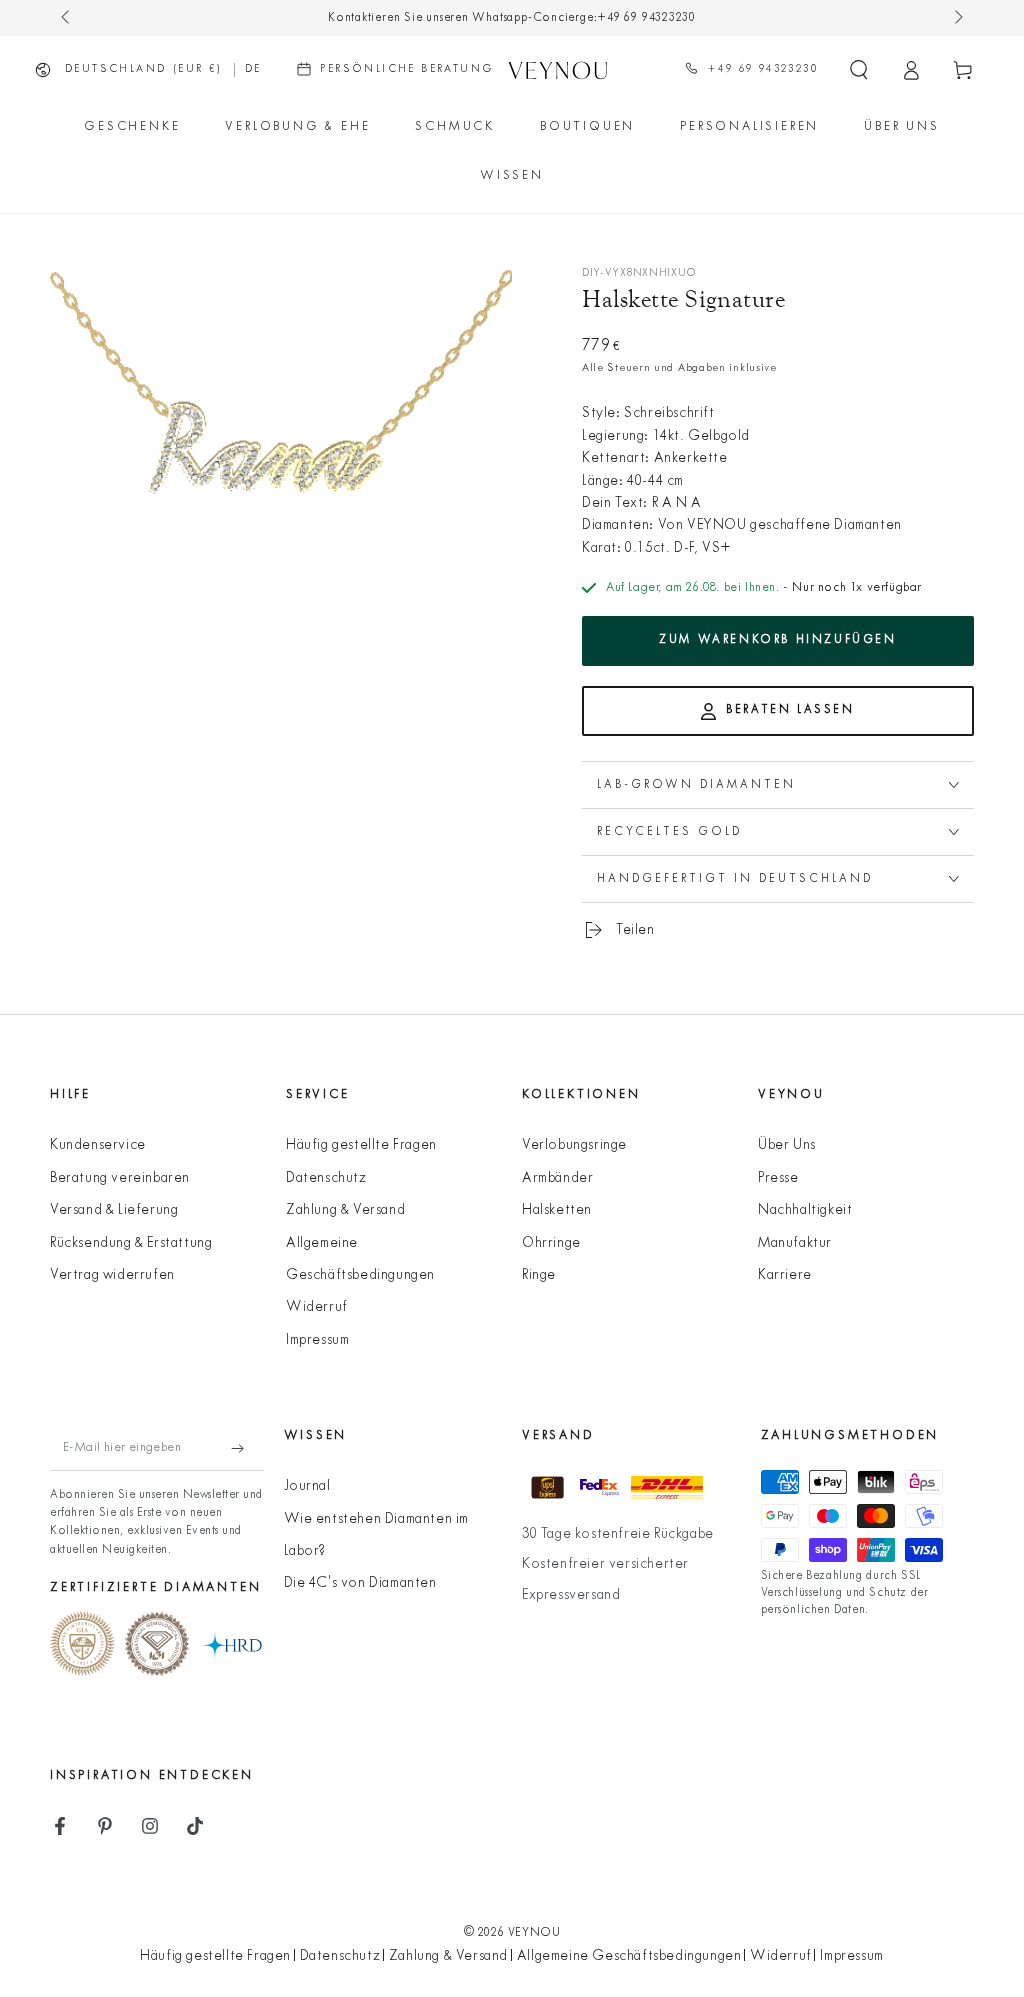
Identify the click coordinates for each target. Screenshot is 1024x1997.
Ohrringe (551, 1243)
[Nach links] (67, 18)
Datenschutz (326, 1178)
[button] (859, 70)
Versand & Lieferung (114, 1210)
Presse (778, 1178)
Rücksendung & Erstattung (131, 1243)
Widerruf (317, 1307)
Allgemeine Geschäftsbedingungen (629, 1956)
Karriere (785, 1275)
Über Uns (787, 1145)
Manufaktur (795, 1243)
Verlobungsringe (574, 1145)
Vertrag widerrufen (112, 1275)
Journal (307, 1486)
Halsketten (557, 1210)
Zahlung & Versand (345, 1210)
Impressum (317, 1340)
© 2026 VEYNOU (512, 1933)
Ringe (539, 1275)
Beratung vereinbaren (120, 1178)
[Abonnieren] (247, 1448)
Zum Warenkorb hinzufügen (777, 640)
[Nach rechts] (957, 18)
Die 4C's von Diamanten (360, 1583)
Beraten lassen (790, 710)
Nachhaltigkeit (805, 1210)
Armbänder (557, 1178)
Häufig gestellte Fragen (361, 1145)
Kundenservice (98, 1145)
